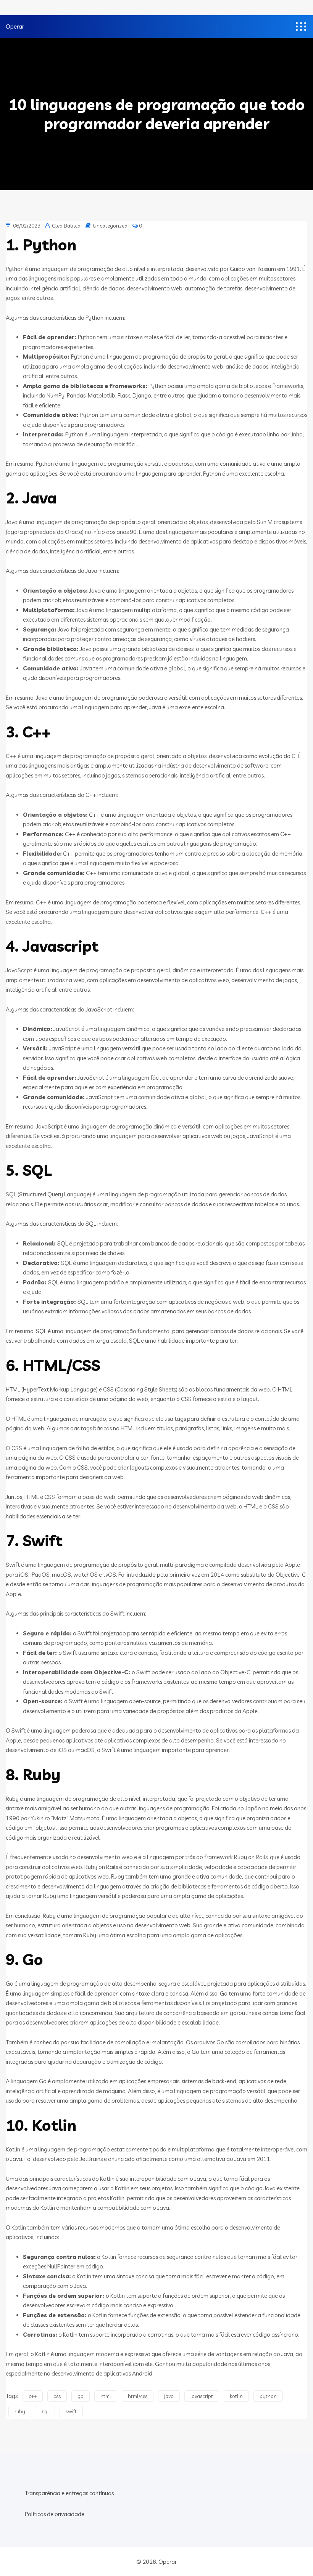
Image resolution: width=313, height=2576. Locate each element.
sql (45, 2411)
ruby (20, 2411)
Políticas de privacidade (55, 2514)
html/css (138, 2396)
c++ (33, 2396)
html (106, 2396)
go (81, 2396)
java (169, 2396)
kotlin (236, 2396)
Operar (15, 26)
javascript (202, 2396)
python (268, 2396)
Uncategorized (110, 226)
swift (71, 2411)
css (57, 2396)
